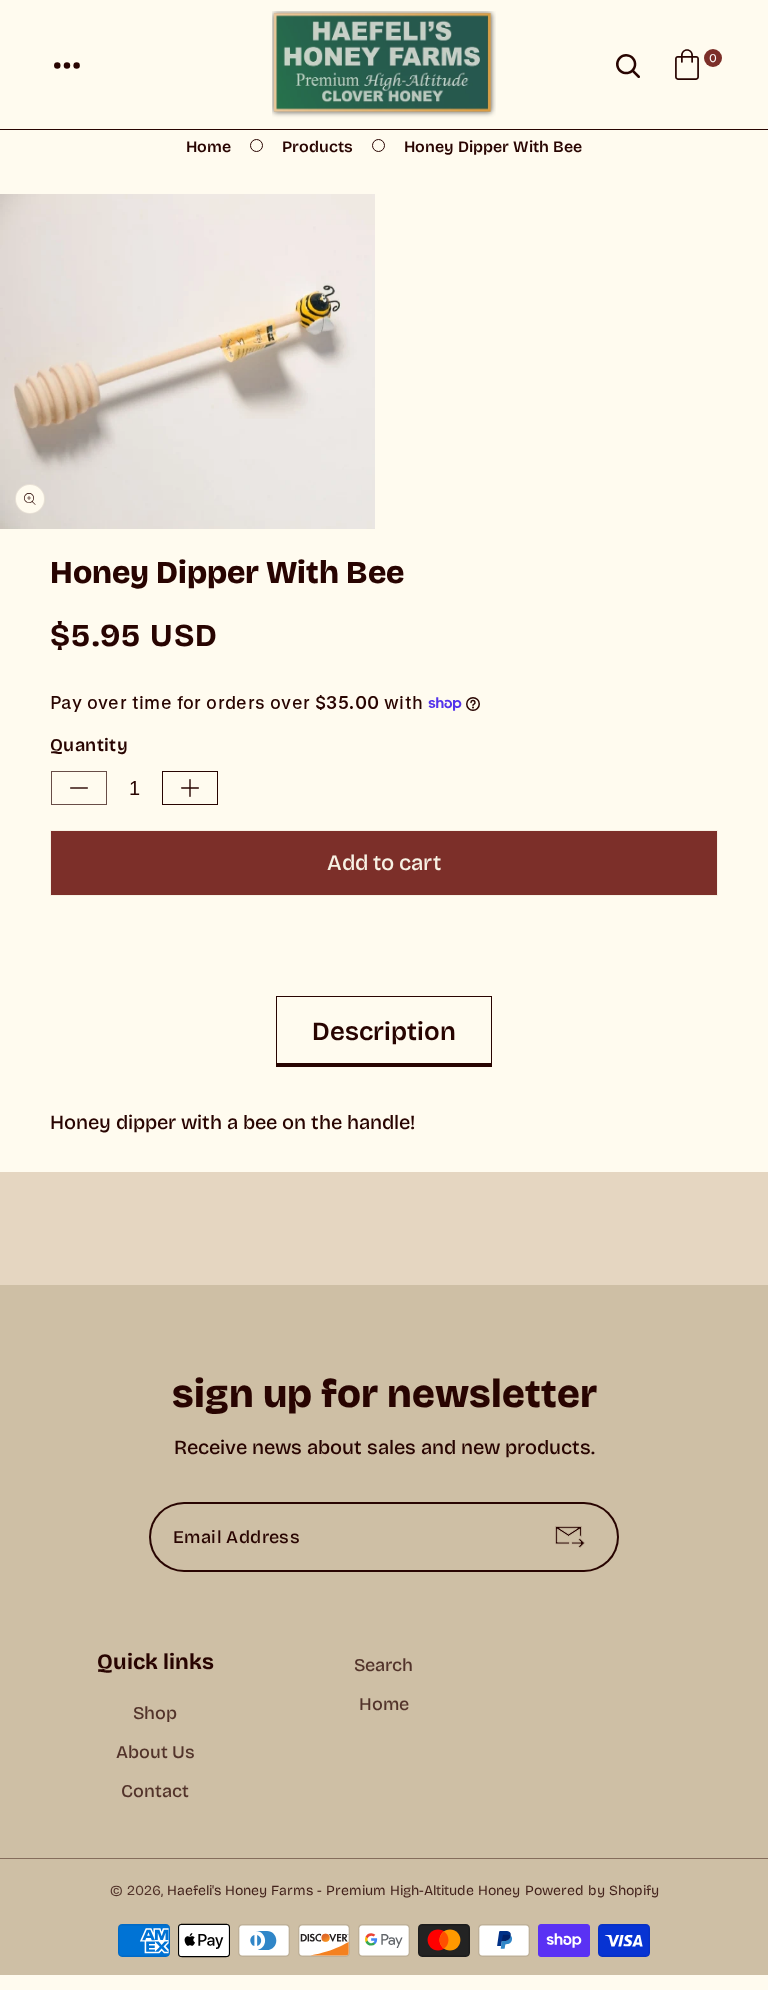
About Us (155, 1752)
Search (383, 1665)
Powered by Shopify (592, 1890)
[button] (67, 65)
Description (384, 1031)
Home (208, 146)
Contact (155, 1791)
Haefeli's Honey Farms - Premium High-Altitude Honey (343, 1890)
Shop (155, 1713)
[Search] (628, 65)
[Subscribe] (570, 1537)
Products (317, 146)
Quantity (89, 745)
